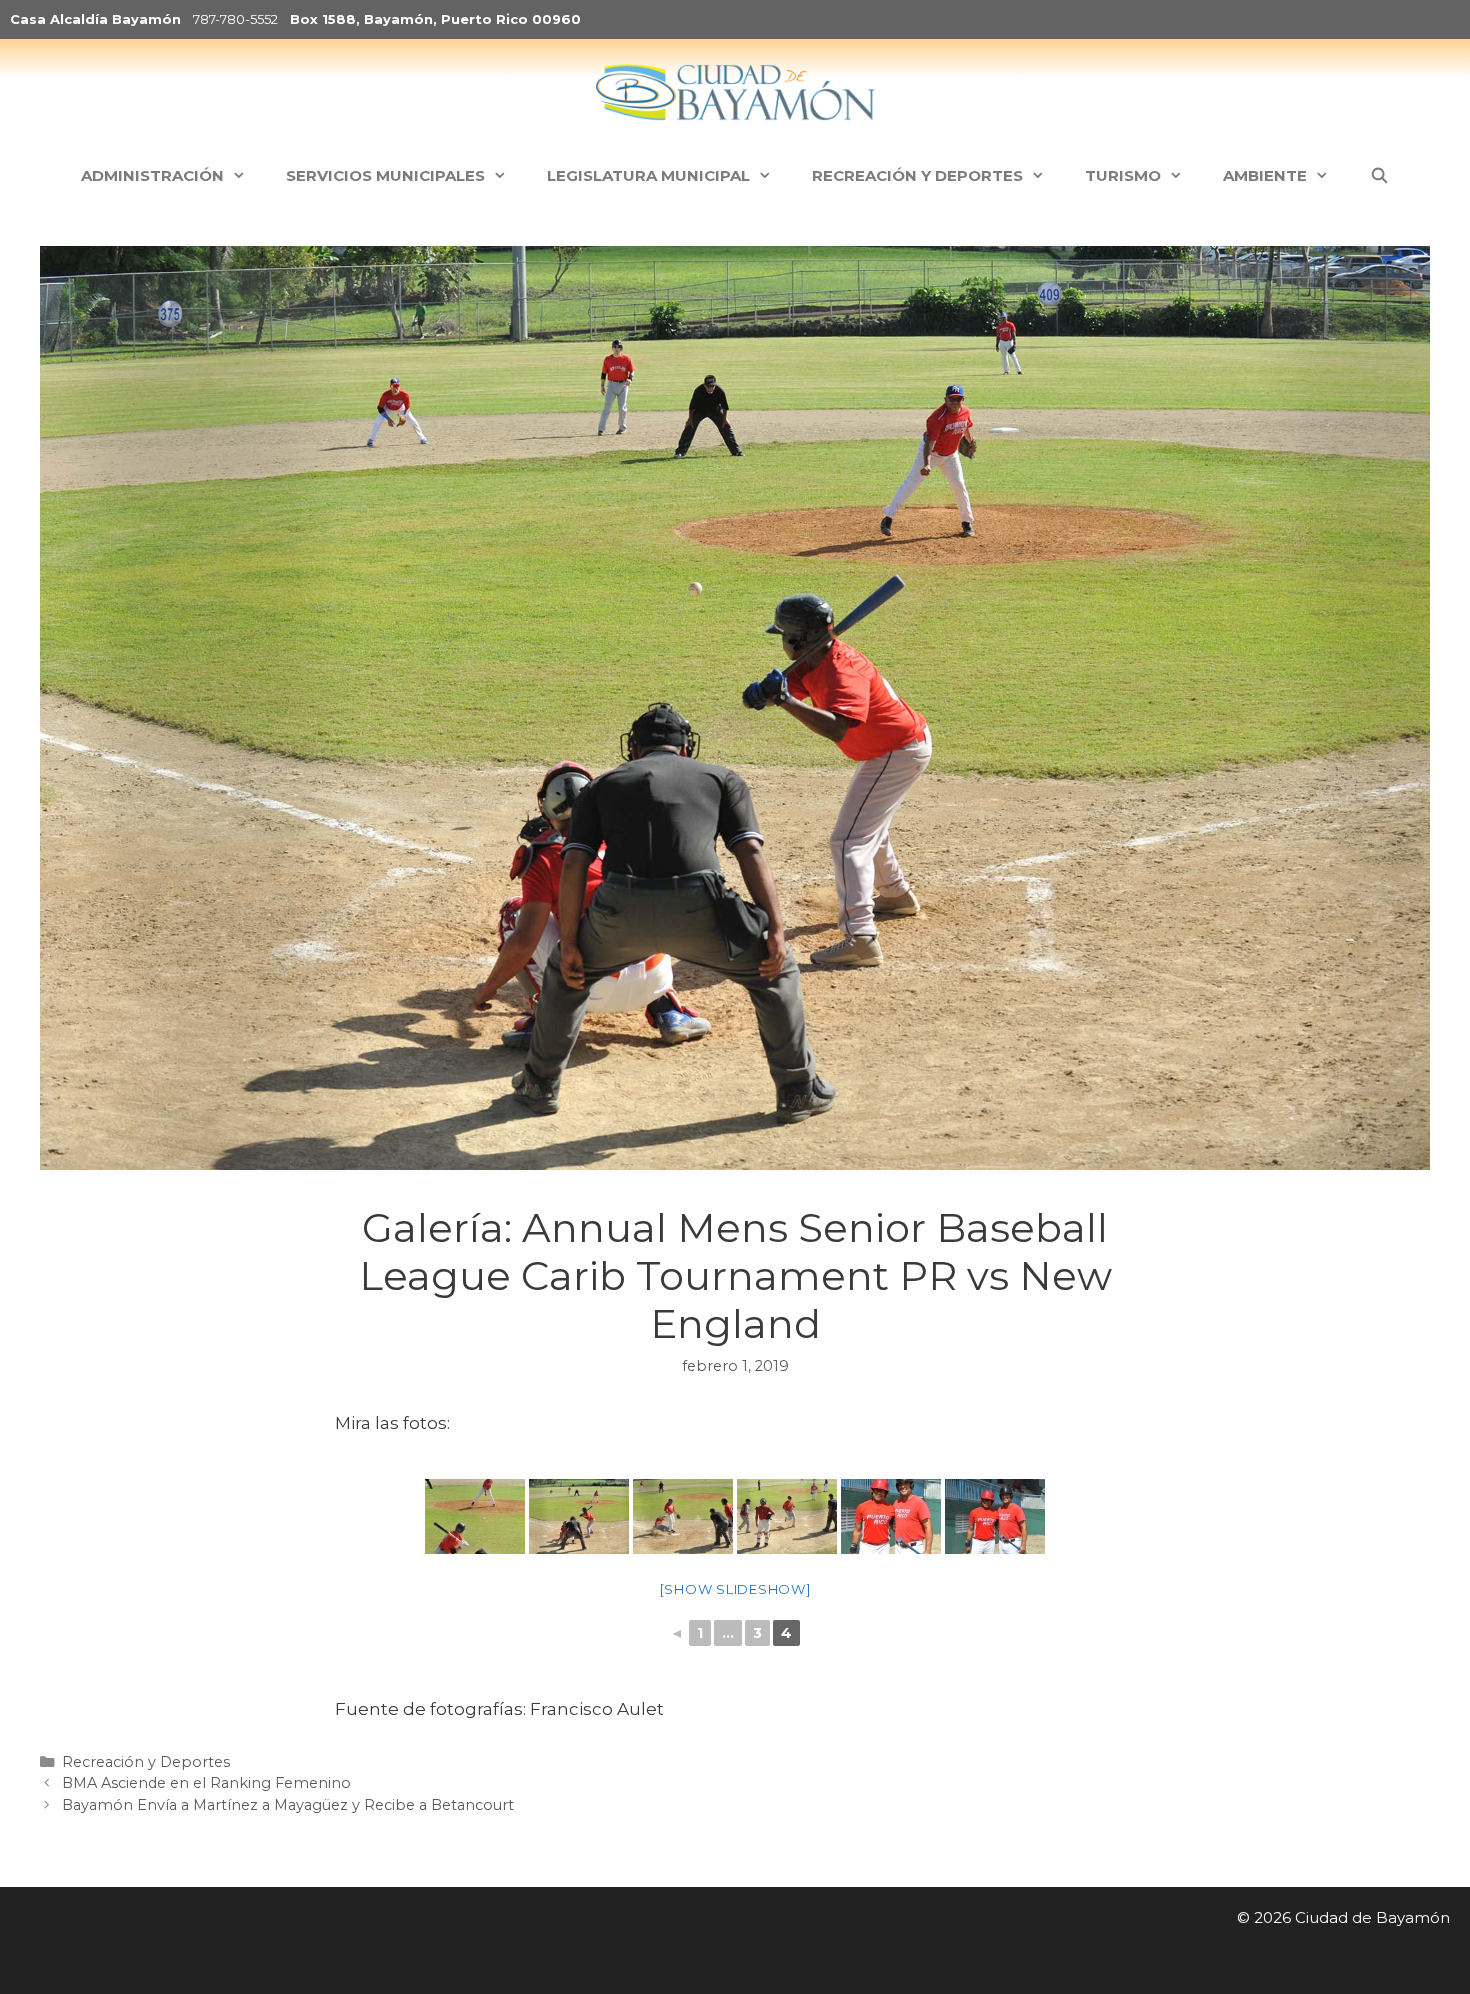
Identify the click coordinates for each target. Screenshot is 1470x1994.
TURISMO (1123, 175)
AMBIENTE (1265, 175)
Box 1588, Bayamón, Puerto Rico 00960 (435, 19)
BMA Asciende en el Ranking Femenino (206, 1783)
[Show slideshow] (735, 1589)
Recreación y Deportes (146, 1762)
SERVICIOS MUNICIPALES (385, 175)
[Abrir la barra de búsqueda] (1378, 176)
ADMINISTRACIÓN (152, 175)
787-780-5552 (235, 19)
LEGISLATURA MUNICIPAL (648, 175)
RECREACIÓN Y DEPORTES (917, 175)
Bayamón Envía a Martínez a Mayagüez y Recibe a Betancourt (288, 1805)
